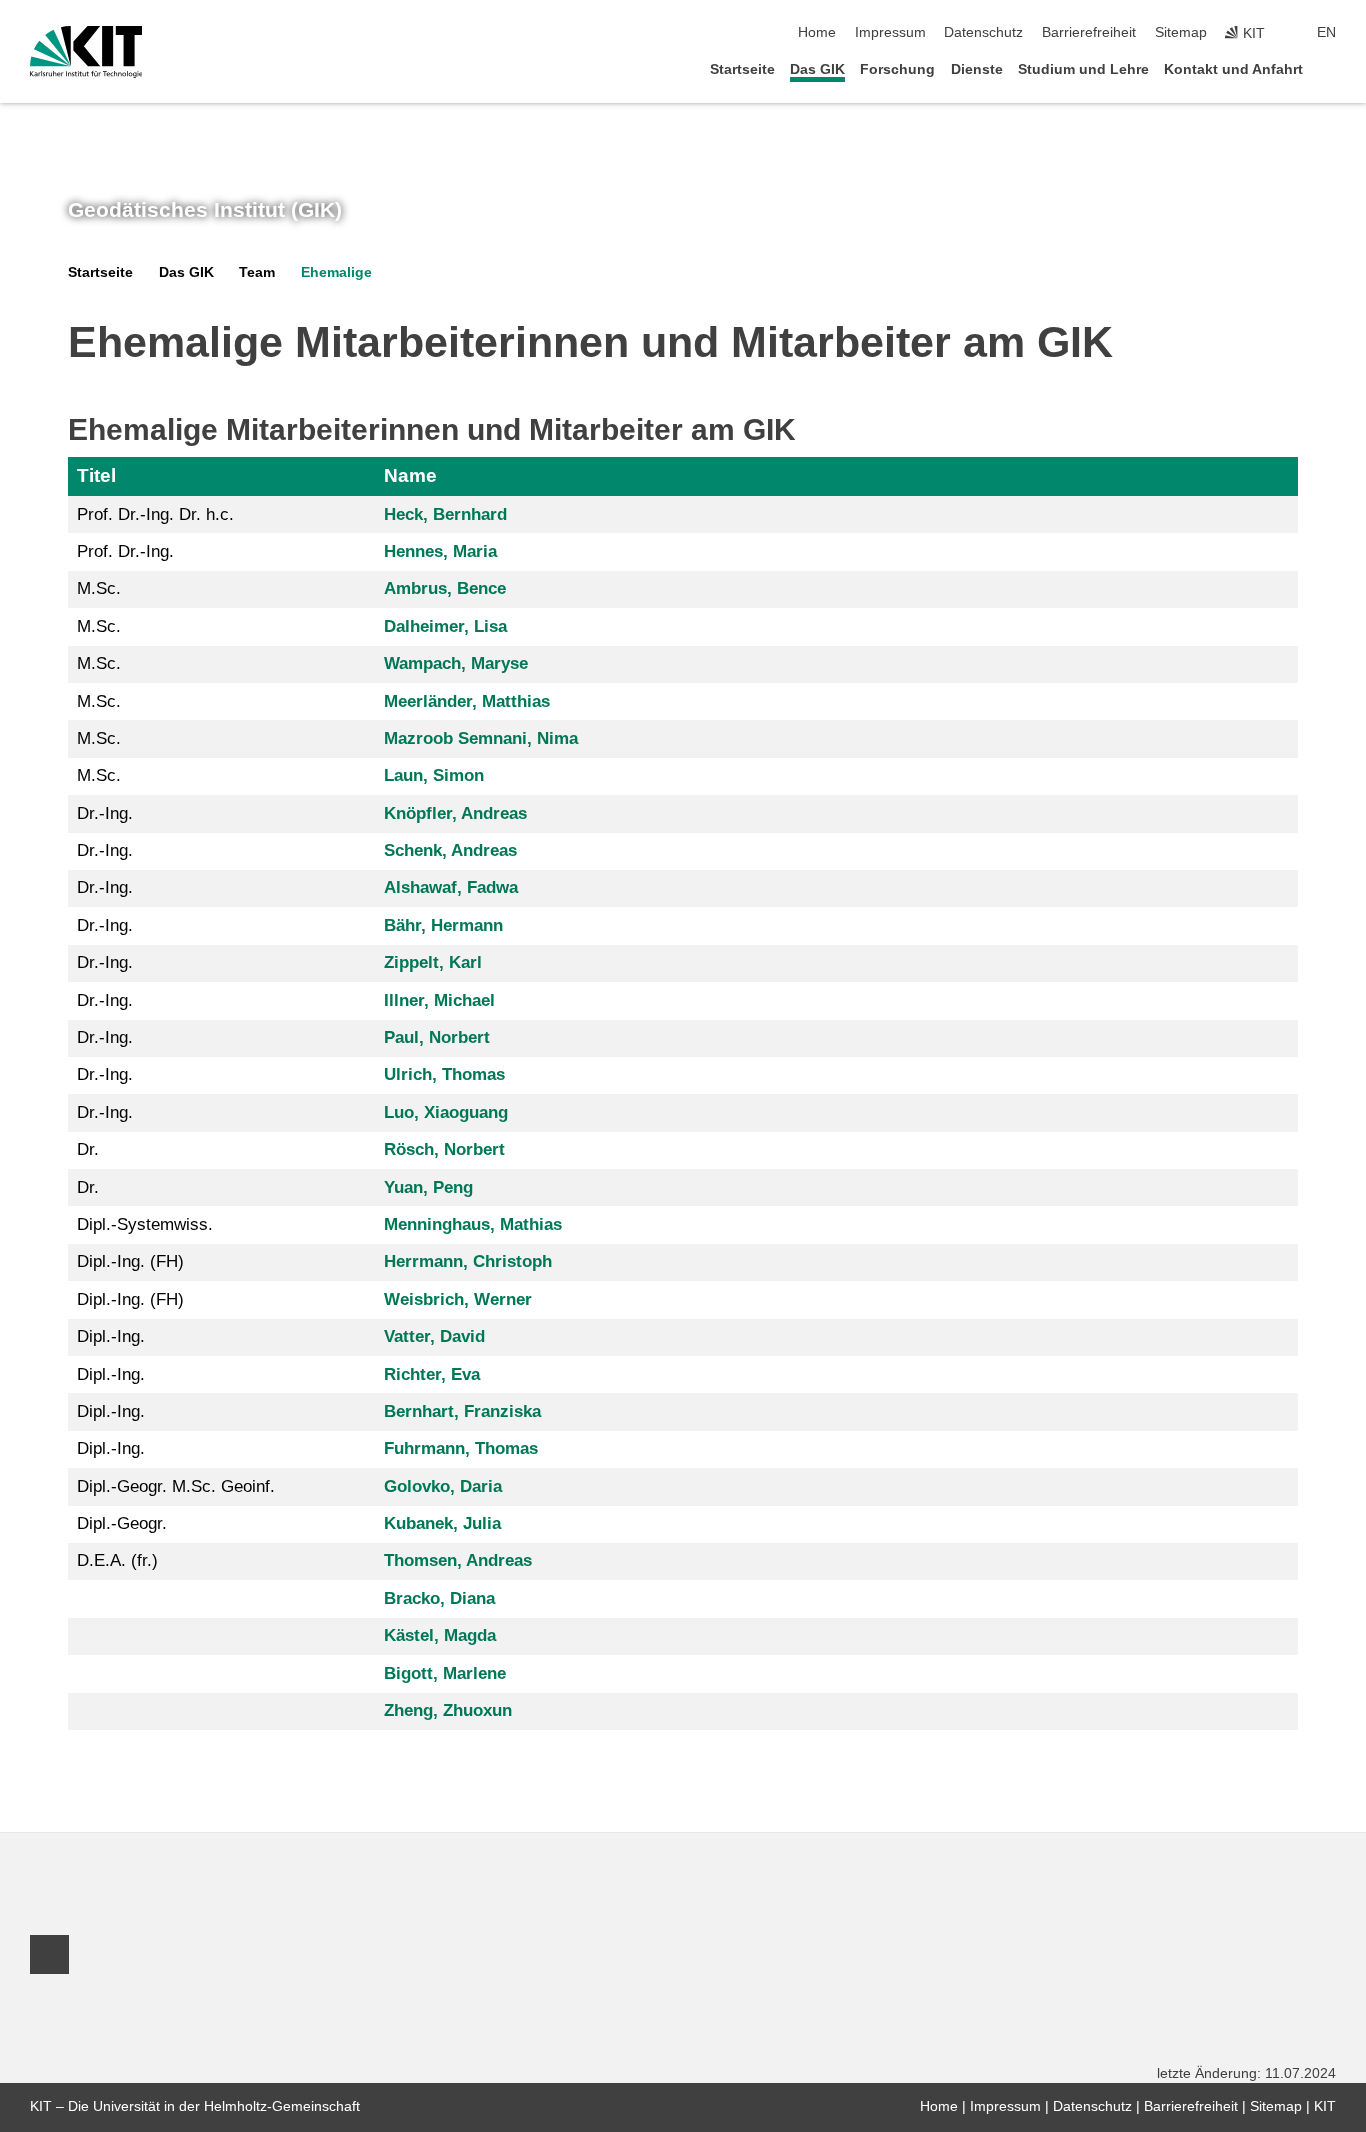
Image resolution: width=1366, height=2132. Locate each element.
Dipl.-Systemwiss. (145, 1224)
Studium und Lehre (1083, 69)
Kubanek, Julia (442, 1523)
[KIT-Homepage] (86, 52)
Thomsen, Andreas (458, 1560)
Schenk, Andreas (450, 850)
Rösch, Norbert (444, 1149)
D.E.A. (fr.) (117, 1560)
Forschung (897, 69)
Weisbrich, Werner (458, 1299)
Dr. (88, 1149)
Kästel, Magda (440, 1635)
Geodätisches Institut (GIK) (205, 210)
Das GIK (817, 69)
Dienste (977, 69)
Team (257, 272)
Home (817, 32)
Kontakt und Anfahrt (1233, 69)
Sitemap (1181, 32)
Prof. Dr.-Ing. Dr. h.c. (155, 514)
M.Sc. (99, 588)
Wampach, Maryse (456, 663)
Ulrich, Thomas (444, 1074)
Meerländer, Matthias (467, 701)
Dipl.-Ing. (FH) (130, 1261)
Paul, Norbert (437, 1037)
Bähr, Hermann (443, 925)
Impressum (890, 32)
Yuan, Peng (428, 1187)
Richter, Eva (432, 1374)
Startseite (742, 69)
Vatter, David (434, 1336)
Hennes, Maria (440, 551)
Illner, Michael (439, 1000)
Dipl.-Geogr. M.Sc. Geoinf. (176, 1486)
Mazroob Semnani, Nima (481, 738)
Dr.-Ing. (105, 813)
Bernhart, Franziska (462, 1411)
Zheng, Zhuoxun (448, 1710)
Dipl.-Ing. (111, 1336)
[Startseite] (1330, 68)
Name (410, 475)
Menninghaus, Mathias (473, 1224)
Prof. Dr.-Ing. (125, 551)
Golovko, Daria (443, 1486)
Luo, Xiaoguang (446, 1112)
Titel (96, 475)
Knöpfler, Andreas (455, 813)
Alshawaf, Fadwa (451, 887)
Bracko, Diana (439, 1598)
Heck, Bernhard (445, 514)
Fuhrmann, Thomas (461, 1448)
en (1326, 32)
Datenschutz (983, 32)
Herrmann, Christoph (468, 1261)
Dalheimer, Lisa (445, 626)
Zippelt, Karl (433, 962)
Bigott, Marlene (445, 1673)
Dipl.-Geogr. (122, 1523)
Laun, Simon (434, 775)
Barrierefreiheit (1089, 32)
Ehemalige (336, 272)
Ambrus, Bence (445, 588)
